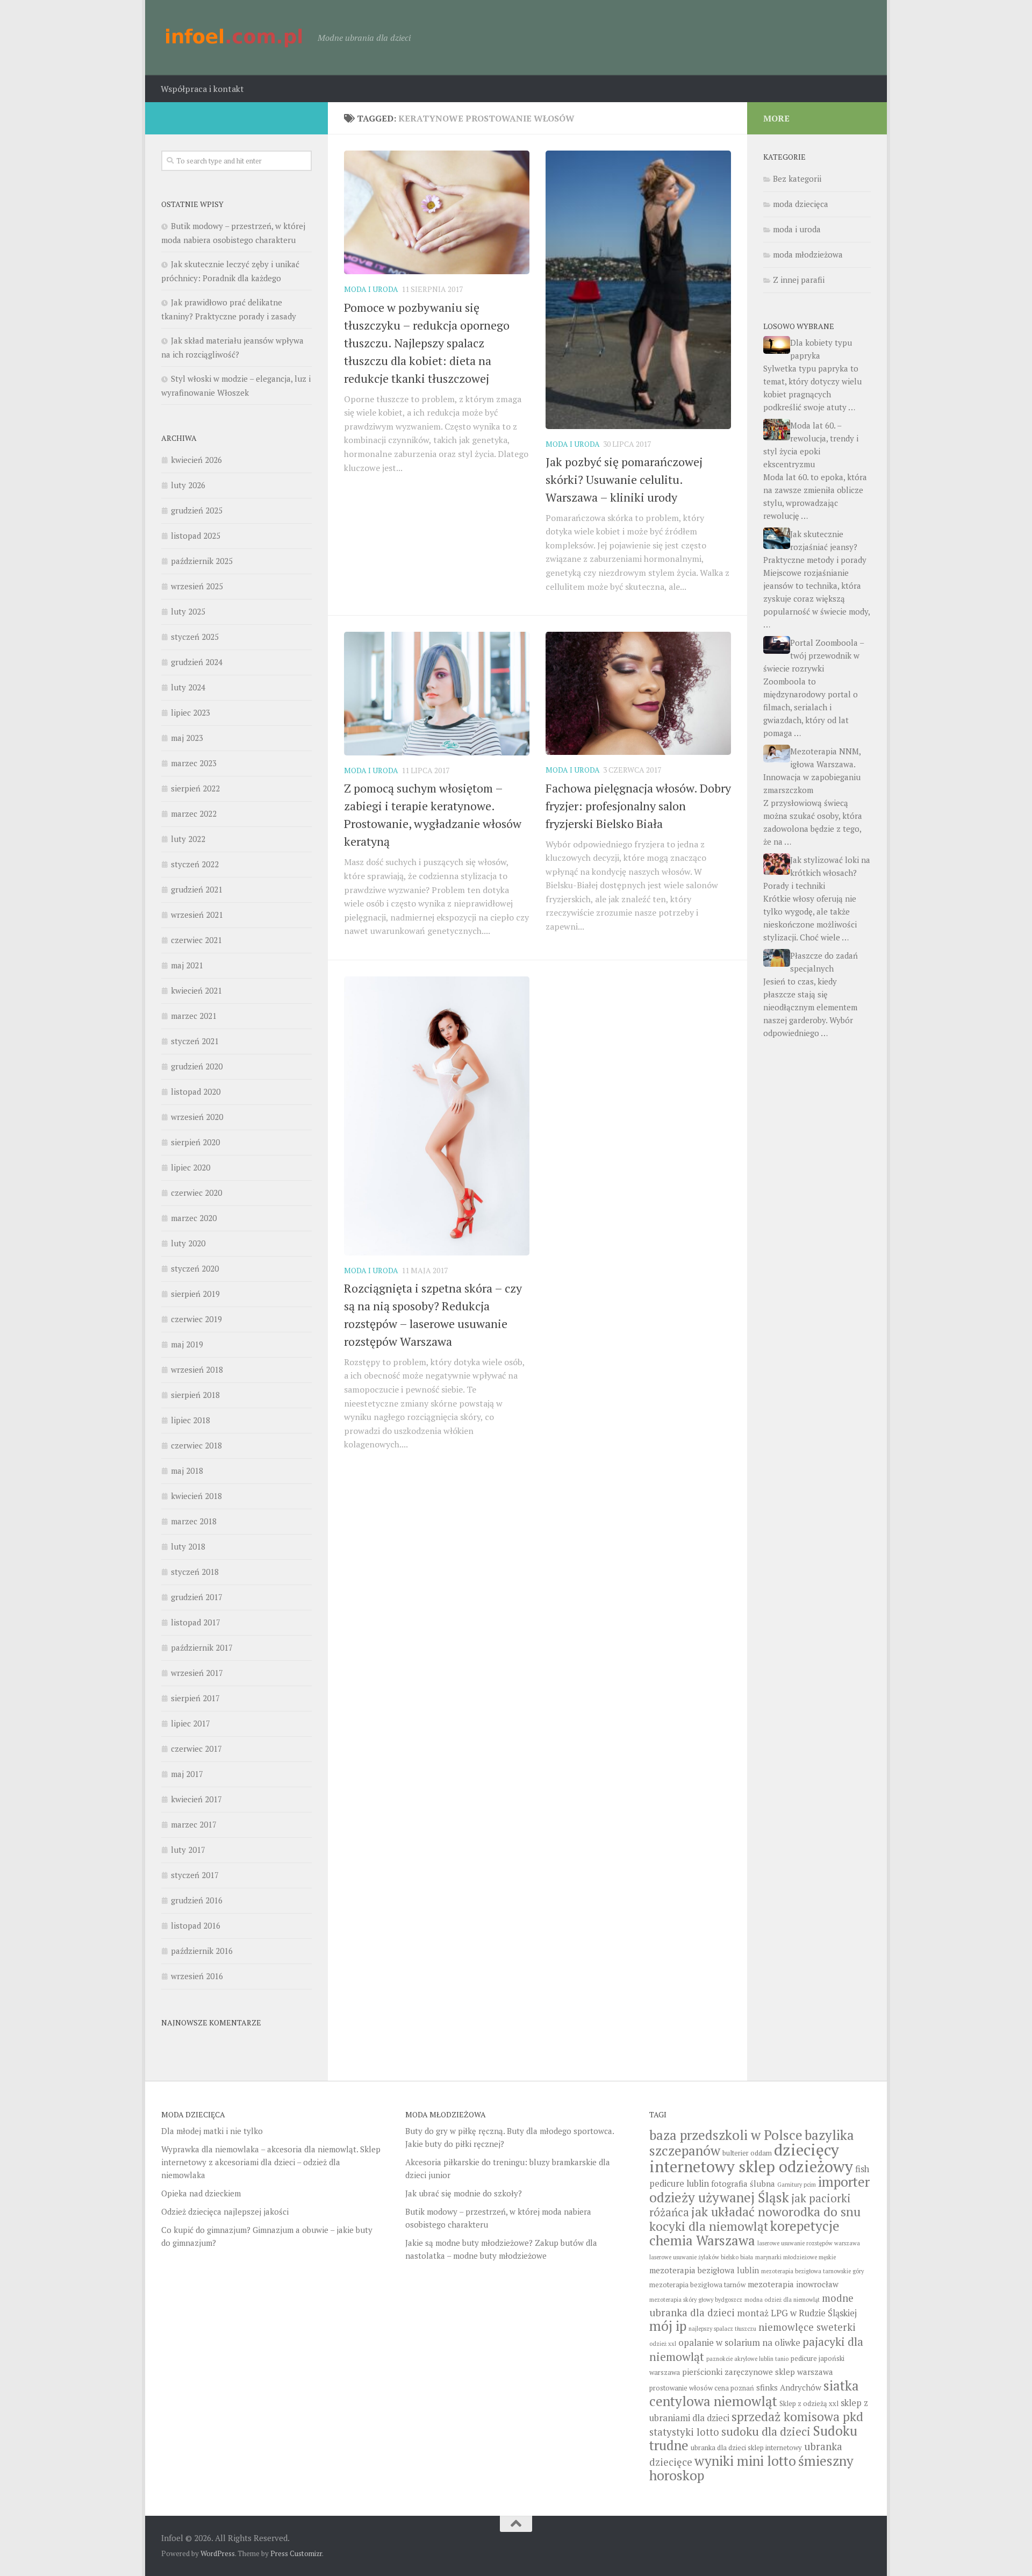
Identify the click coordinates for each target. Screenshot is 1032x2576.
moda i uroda (371, 289)
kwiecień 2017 (196, 1799)
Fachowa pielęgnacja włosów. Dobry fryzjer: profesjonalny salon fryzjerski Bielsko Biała (638, 806)
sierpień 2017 (195, 1698)
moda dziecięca (801, 204)
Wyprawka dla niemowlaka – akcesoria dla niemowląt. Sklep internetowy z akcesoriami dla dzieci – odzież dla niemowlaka (271, 2162)
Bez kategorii (797, 179)
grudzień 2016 (197, 1900)
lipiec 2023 (191, 712)
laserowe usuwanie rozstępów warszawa (809, 2243)
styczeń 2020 (195, 1268)
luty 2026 (188, 485)
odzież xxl (663, 2344)
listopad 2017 (196, 1622)
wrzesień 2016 (197, 1976)
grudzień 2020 (197, 1066)
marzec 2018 (194, 1521)
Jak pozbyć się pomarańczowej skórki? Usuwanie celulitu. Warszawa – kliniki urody (624, 479)
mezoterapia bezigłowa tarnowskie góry (812, 2271)
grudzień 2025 (197, 510)
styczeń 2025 (195, 637)
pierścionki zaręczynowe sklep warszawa (758, 2372)
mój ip (668, 2326)
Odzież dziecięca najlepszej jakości (225, 2211)
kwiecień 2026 (196, 460)
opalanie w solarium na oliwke (739, 2343)
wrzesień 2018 (197, 1369)
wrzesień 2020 (197, 1117)
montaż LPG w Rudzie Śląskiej (797, 2313)
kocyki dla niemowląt (709, 2226)
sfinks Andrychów (789, 2387)
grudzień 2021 (197, 889)
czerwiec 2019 (196, 1319)
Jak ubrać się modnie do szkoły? (464, 2193)
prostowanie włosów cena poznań (702, 2388)
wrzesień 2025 (197, 586)
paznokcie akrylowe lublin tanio (747, 2359)
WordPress (218, 2553)
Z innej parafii (799, 280)
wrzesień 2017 (197, 1673)
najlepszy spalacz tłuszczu (722, 2329)
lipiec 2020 (191, 1167)
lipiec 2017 (191, 1723)
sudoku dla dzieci (766, 2431)
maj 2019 (187, 1344)
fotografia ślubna (743, 2183)
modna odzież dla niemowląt (782, 2300)
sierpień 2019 (195, 1294)
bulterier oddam (747, 2153)
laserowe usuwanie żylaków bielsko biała (701, 2257)
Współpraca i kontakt (202, 89)
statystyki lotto (684, 2432)
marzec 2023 (194, 763)
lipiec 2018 (191, 1420)
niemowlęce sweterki (807, 2327)
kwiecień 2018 (196, 1496)
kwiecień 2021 (196, 990)
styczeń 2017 (195, 1875)
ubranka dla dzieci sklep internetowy (746, 2448)
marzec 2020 (194, 1218)
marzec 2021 (194, 1016)
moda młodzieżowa (808, 254)
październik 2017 (202, 1647)
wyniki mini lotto (745, 2461)
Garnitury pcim (797, 2185)
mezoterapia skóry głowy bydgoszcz (696, 2300)
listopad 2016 (196, 1925)
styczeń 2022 (195, 864)
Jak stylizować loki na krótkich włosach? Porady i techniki (817, 873)
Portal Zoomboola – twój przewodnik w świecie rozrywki (814, 655)
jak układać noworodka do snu (776, 2212)
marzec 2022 (194, 814)
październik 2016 (202, 1951)
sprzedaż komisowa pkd (797, 2417)
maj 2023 (187, 738)
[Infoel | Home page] (234, 38)
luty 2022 (188, 839)
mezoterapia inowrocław (793, 2284)
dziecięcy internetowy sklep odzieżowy (751, 2158)
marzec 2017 (194, 1824)
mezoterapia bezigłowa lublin (704, 2270)
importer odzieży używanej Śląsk (759, 2189)
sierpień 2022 (195, 788)
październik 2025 (202, 561)
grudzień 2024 (197, 662)
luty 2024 (188, 687)
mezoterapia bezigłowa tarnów (697, 2285)
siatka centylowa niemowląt (754, 2393)
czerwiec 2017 (196, 1749)
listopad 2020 (196, 1091)
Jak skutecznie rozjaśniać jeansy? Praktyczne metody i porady (815, 547)
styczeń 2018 (195, 1572)
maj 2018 (187, 1471)
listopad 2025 (196, 536)
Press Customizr (296, 2553)
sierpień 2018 (195, 1395)
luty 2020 (188, 1243)
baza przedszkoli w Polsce (726, 2135)
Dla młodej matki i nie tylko (212, 2131)
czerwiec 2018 (196, 1445)
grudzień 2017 (197, 1597)
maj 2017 (187, 1774)
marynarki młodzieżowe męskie (795, 2257)
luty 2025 (188, 611)
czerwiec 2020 (196, 1193)
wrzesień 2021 (197, 915)
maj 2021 (187, 965)
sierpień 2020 (195, 1142)
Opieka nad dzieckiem (201, 2193)
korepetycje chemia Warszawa (744, 2233)
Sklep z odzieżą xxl (809, 2404)
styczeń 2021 (195, 1041)
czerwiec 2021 (196, 940)
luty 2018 (188, 1546)
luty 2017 (188, 1850)
